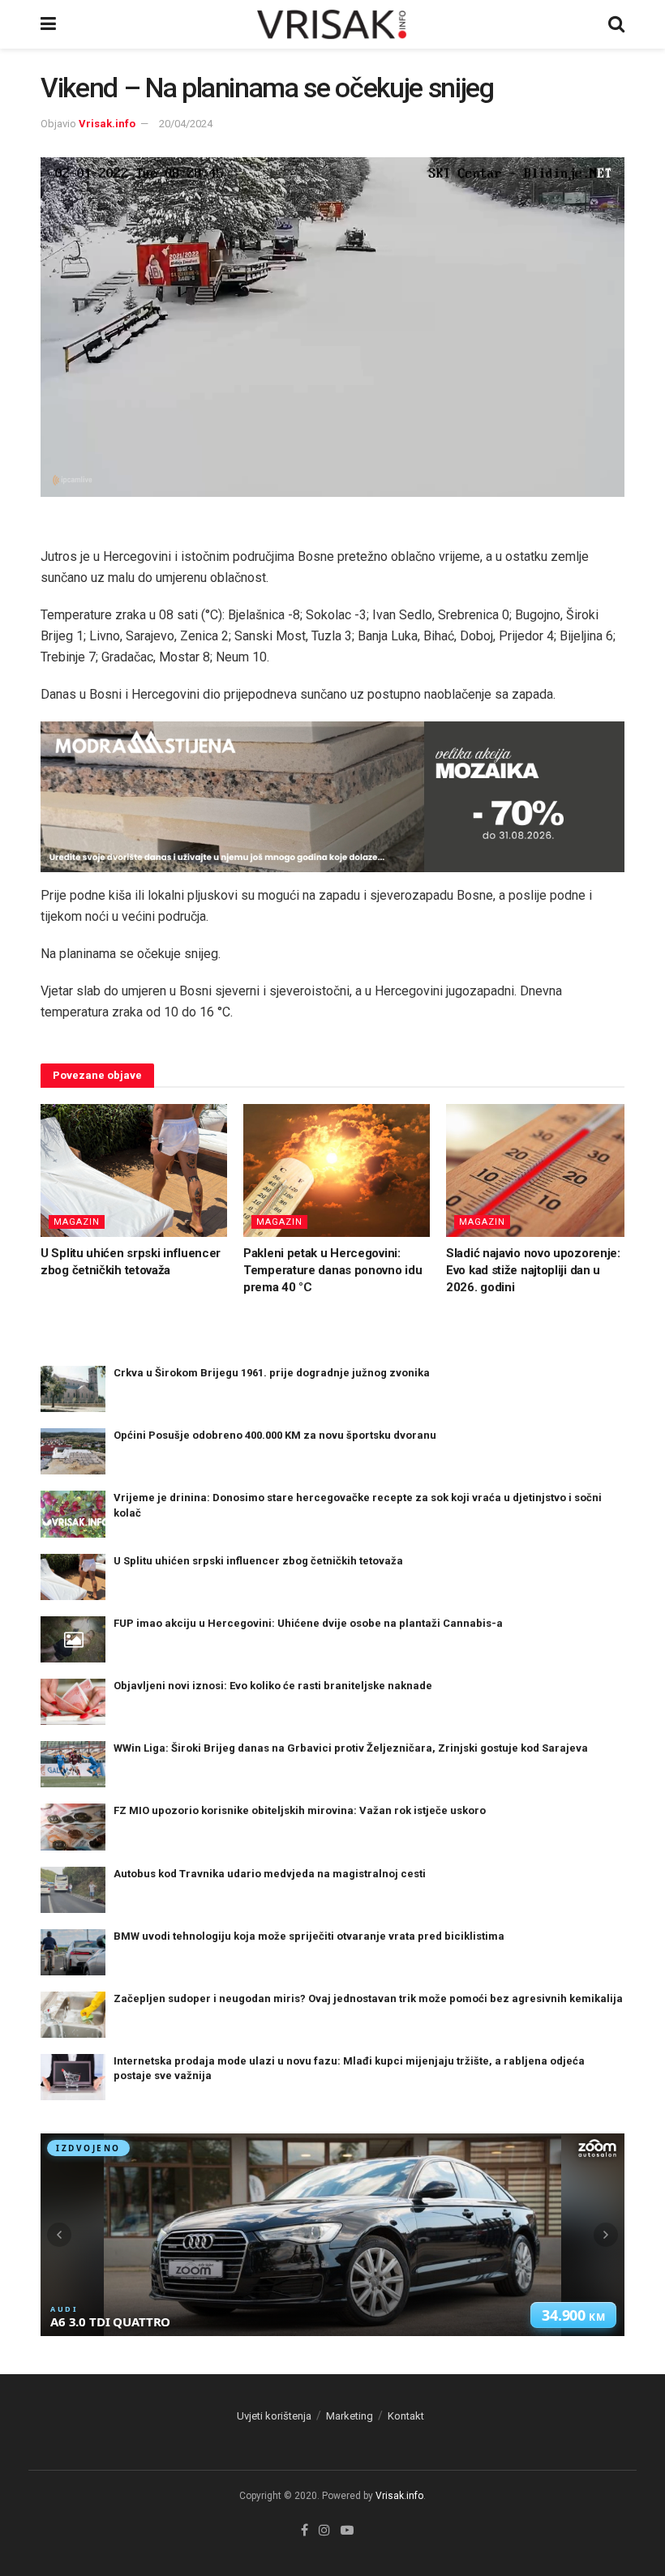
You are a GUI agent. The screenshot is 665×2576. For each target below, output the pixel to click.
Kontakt (406, 2416)
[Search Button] (616, 24)
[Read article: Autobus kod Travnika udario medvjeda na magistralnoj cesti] (73, 1890)
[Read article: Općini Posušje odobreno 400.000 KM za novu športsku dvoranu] (73, 1451)
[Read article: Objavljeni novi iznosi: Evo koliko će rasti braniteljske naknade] (73, 1702)
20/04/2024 (186, 124)
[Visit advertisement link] (332, 797)
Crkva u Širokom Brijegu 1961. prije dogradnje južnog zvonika (272, 1373)
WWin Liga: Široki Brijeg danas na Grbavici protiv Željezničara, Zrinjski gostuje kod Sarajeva (351, 1748)
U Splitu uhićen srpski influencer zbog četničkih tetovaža (258, 1561)
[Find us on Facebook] (305, 2531)
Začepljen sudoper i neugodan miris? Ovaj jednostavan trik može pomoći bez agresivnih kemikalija (368, 1998)
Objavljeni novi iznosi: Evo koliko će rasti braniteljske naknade (273, 1686)
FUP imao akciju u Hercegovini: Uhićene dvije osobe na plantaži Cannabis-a (308, 1623)
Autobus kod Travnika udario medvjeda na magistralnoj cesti (270, 1874)
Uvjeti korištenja (274, 2416)
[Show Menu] (48, 24)
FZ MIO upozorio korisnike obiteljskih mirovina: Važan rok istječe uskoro (300, 1810)
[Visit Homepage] (332, 24)
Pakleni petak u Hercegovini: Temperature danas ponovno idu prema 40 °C (332, 1270)
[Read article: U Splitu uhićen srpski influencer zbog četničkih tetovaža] (134, 1170)
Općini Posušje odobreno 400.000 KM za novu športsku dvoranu (275, 1435)
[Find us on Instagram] (324, 2531)
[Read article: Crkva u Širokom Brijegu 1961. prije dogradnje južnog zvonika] (73, 1389)
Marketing (350, 2416)
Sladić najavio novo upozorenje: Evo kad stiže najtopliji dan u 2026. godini (533, 1270)
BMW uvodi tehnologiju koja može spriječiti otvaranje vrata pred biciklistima (309, 1936)
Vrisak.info (107, 124)
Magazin (77, 1222)
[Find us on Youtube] (347, 2531)
